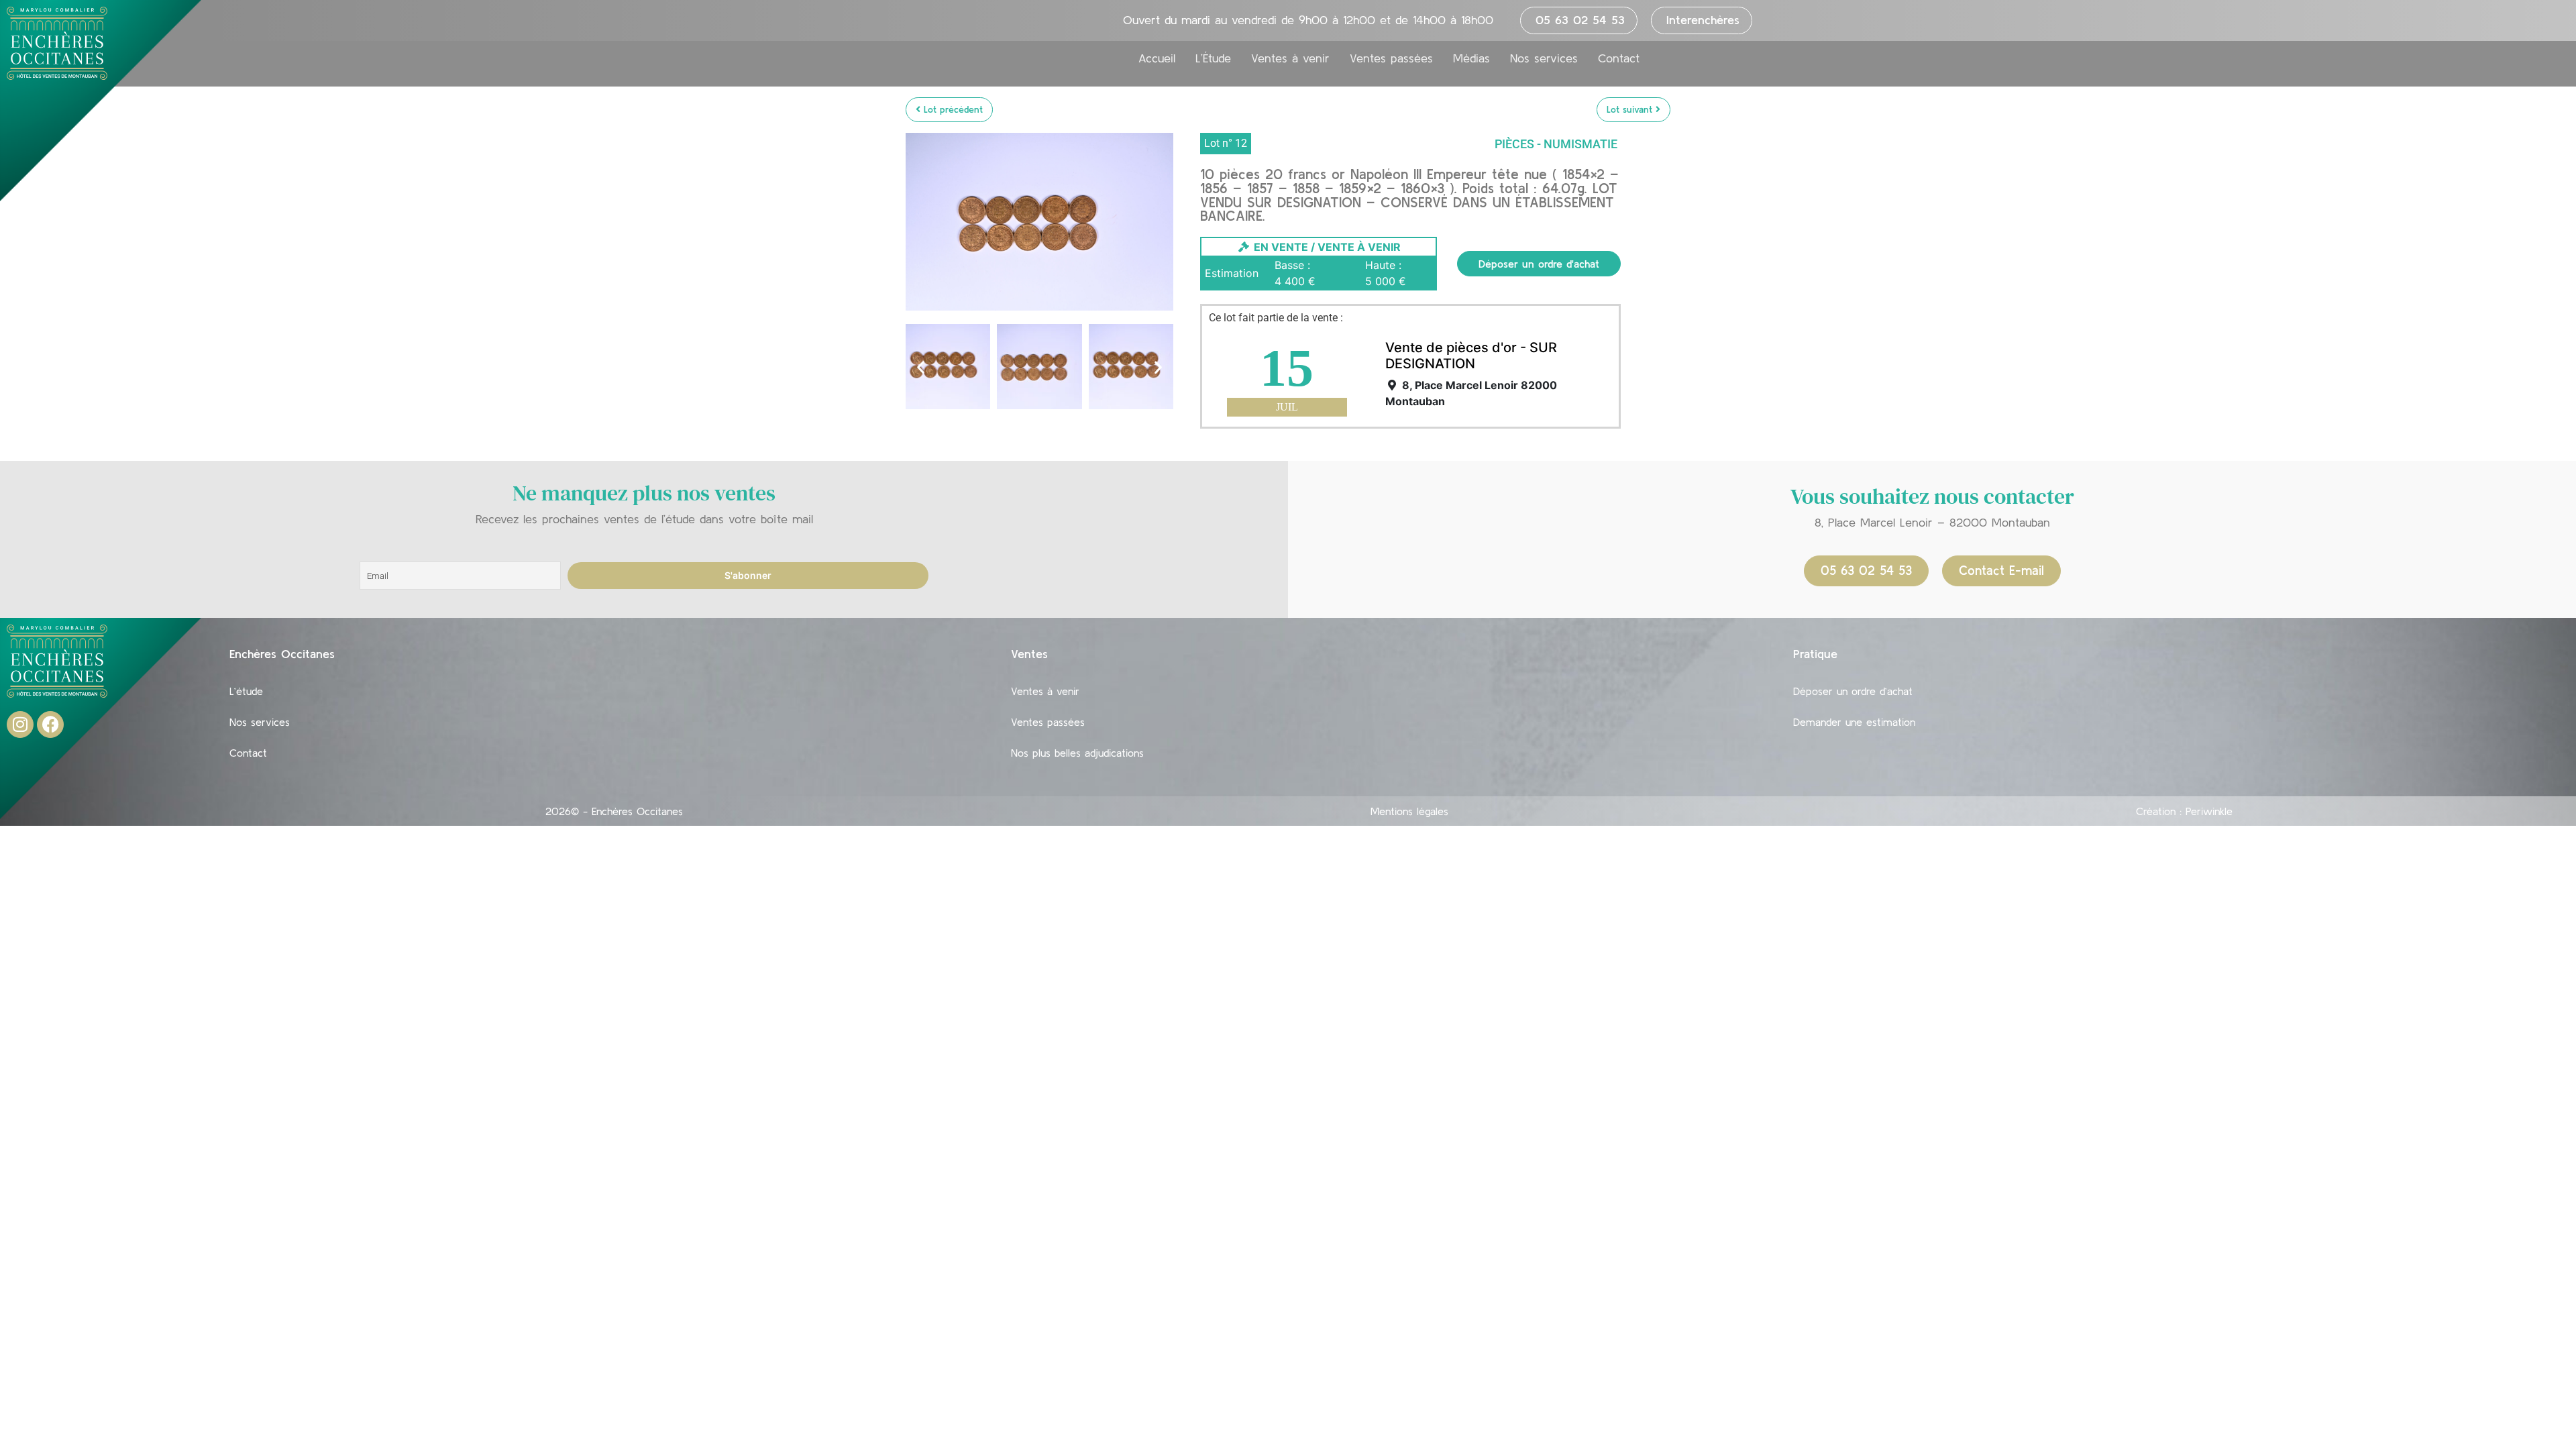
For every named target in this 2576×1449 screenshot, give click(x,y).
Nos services (1544, 58)
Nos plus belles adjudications (1077, 753)
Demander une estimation (1854, 722)
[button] (921, 367)
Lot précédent (952, 109)
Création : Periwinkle (2184, 811)
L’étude (246, 691)
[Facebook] (50, 724)
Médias (1471, 58)
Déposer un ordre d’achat (1853, 691)
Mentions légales (1409, 811)
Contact (1619, 58)
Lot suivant (1631, 109)
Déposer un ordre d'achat (1539, 264)
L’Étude (1213, 58)
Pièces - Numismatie (1556, 144)
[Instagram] (20, 724)
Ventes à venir (1290, 58)
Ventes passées (1391, 58)
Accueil (1157, 58)
